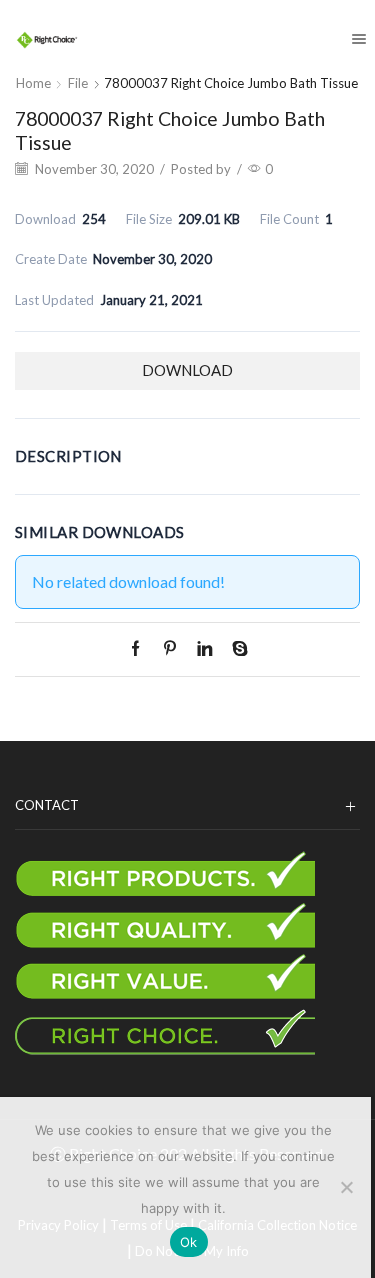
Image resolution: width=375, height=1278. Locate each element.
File (78, 83)
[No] (346, 1187)
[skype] (235, 649)
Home (33, 83)
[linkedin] (204, 649)
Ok (189, 1242)
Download (187, 370)
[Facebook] (140, 649)
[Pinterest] (170, 649)
